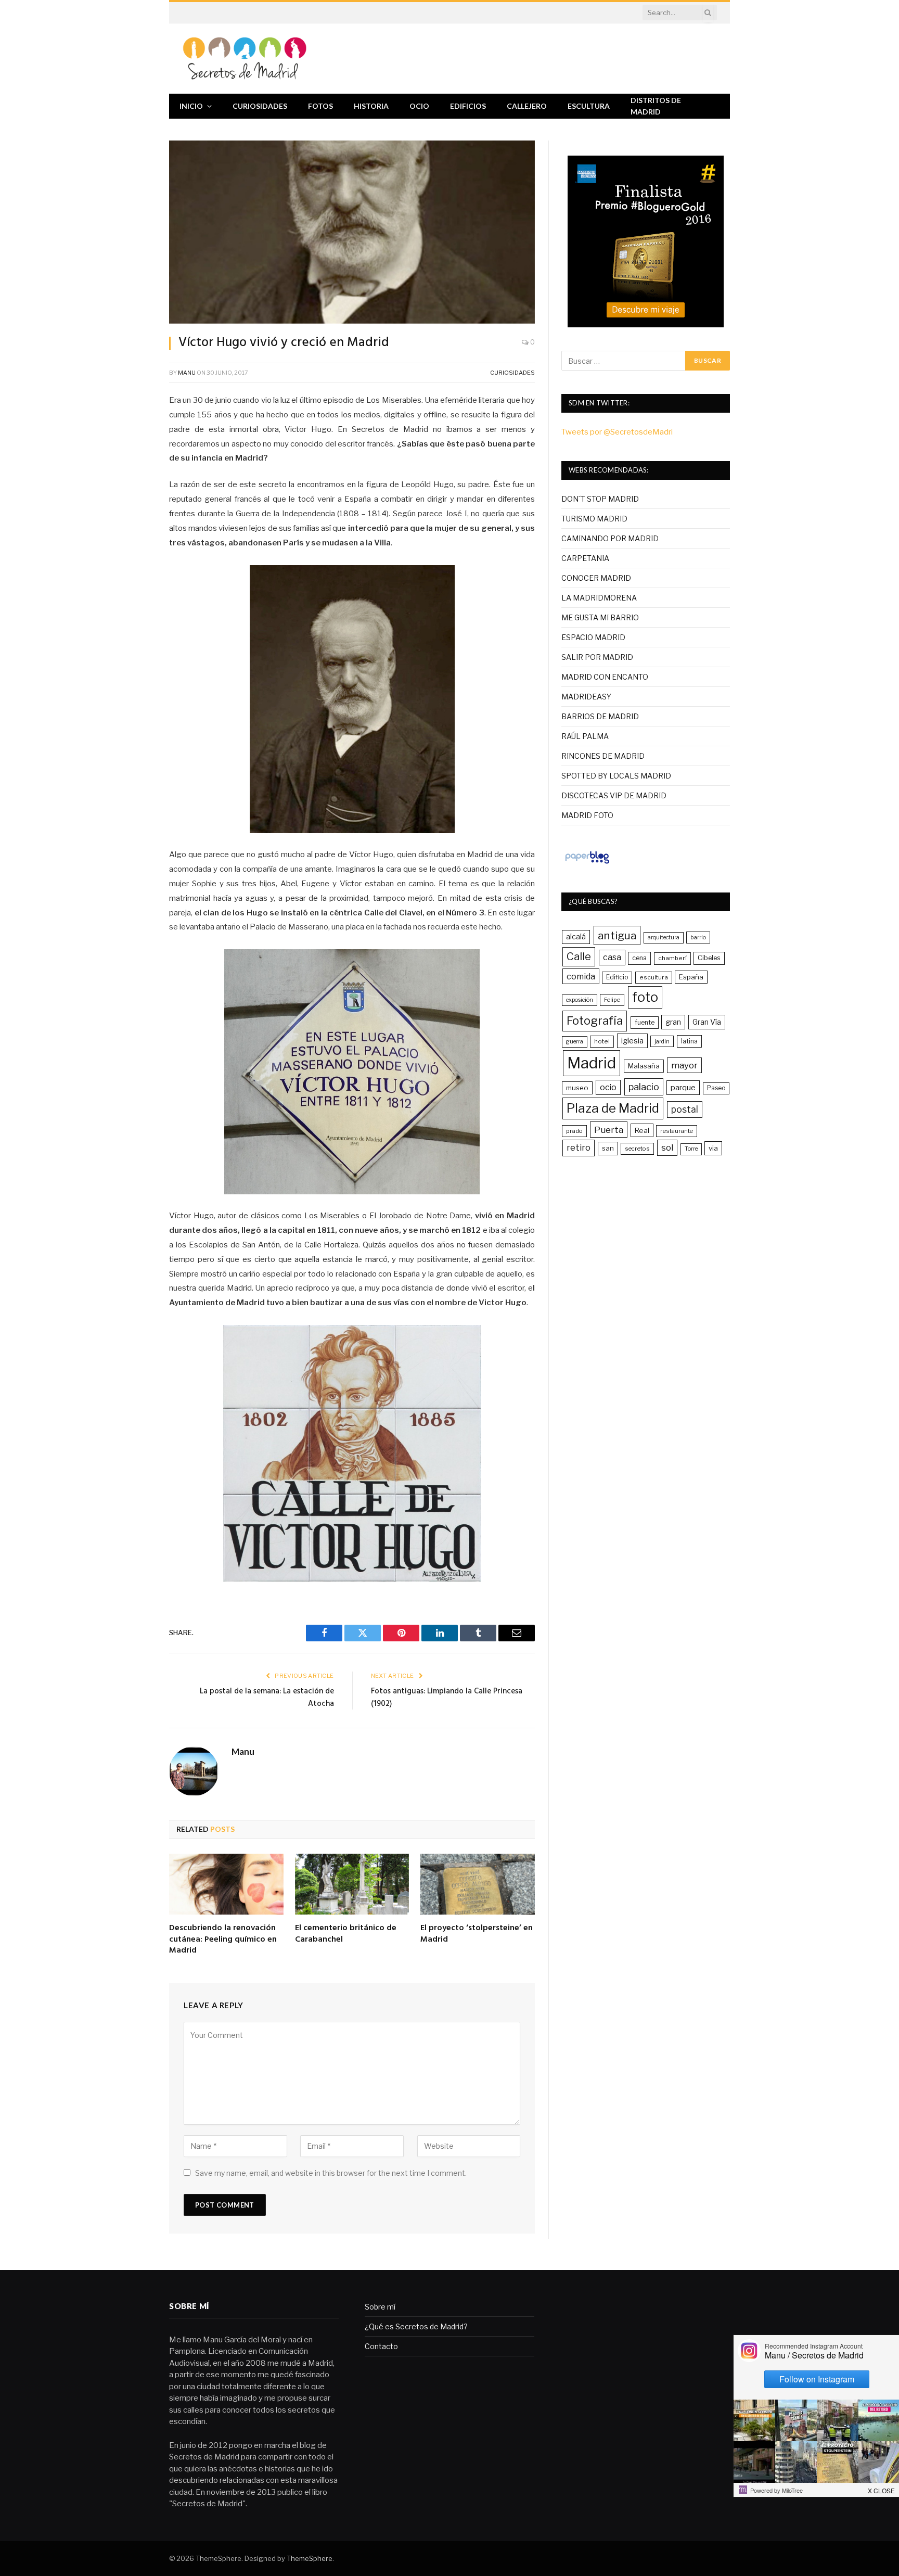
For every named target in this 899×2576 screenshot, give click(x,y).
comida (581, 976)
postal (685, 1109)
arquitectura (664, 938)
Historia (371, 106)
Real (642, 1130)
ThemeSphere (310, 2558)
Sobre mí (380, 2307)
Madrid (592, 1063)
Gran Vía (707, 1022)
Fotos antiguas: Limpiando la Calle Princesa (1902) (447, 1698)
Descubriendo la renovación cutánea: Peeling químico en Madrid (223, 1940)
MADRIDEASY (586, 697)
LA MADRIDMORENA (599, 598)
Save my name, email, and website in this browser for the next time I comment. (331, 2173)
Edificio (617, 977)
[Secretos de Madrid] (245, 59)
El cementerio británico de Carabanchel (346, 1934)
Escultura (589, 106)
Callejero (527, 106)
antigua (617, 935)
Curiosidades (260, 106)
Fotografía (595, 1021)
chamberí (672, 958)
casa (612, 957)
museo (577, 1088)
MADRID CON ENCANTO (605, 677)
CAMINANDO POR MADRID (610, 538)
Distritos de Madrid (656, 106)
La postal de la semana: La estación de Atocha (267, 1698)
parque (683, 1087)
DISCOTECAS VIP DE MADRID (614, 795)
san (608, 1148)
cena (639, 958)
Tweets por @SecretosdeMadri (617, 432)
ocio (608, 1087)
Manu (187, 373)
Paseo (716, 1088)
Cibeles (709, 958)
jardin (662, 1041)
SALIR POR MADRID (597, 657)
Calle (579, 956)
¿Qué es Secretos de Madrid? (416, 2326)
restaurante (677, 1131)
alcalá (576, 937)
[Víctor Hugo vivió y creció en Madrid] (352, 232)
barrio (698, 937)
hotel (602, 1041)
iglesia (632, 1041)
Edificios (468, 106)
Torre (691, 1149)
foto (645, 997)
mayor (684, 1065)
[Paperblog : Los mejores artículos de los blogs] (587, 863)
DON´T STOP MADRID (600, 499)
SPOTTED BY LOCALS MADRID (616, 776)
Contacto (381, 2346)
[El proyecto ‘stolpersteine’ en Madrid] (478, 1884)
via (713, 1148)
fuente (645, 1022)
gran (673, 1022)
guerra (575, 1042)
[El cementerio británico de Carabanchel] (352, 1884)
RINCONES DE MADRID (603, 756)
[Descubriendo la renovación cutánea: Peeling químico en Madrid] (226, 1884)
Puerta (609, 1130)
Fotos (320, 106)
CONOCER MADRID (596, 578)
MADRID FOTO (587, 815)
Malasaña (644, 1066)
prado (574, 1131)
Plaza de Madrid (613, 1108)
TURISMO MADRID (594, 519)
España (691, 977)
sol (667, 1147)
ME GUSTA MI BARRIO (600, 617)
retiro (579, 1147)
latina (689, 1041)
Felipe (612, 1000)
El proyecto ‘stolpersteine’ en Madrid (477, 1934)
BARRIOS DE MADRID (600, 716)
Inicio (191, 106)
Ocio (419, 106)
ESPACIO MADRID (593, 637)
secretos (637, 1149)
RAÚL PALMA (585, 736)
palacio (644, 1087)
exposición (580, 1000)
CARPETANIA (585, 558)
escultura (654, 977)
